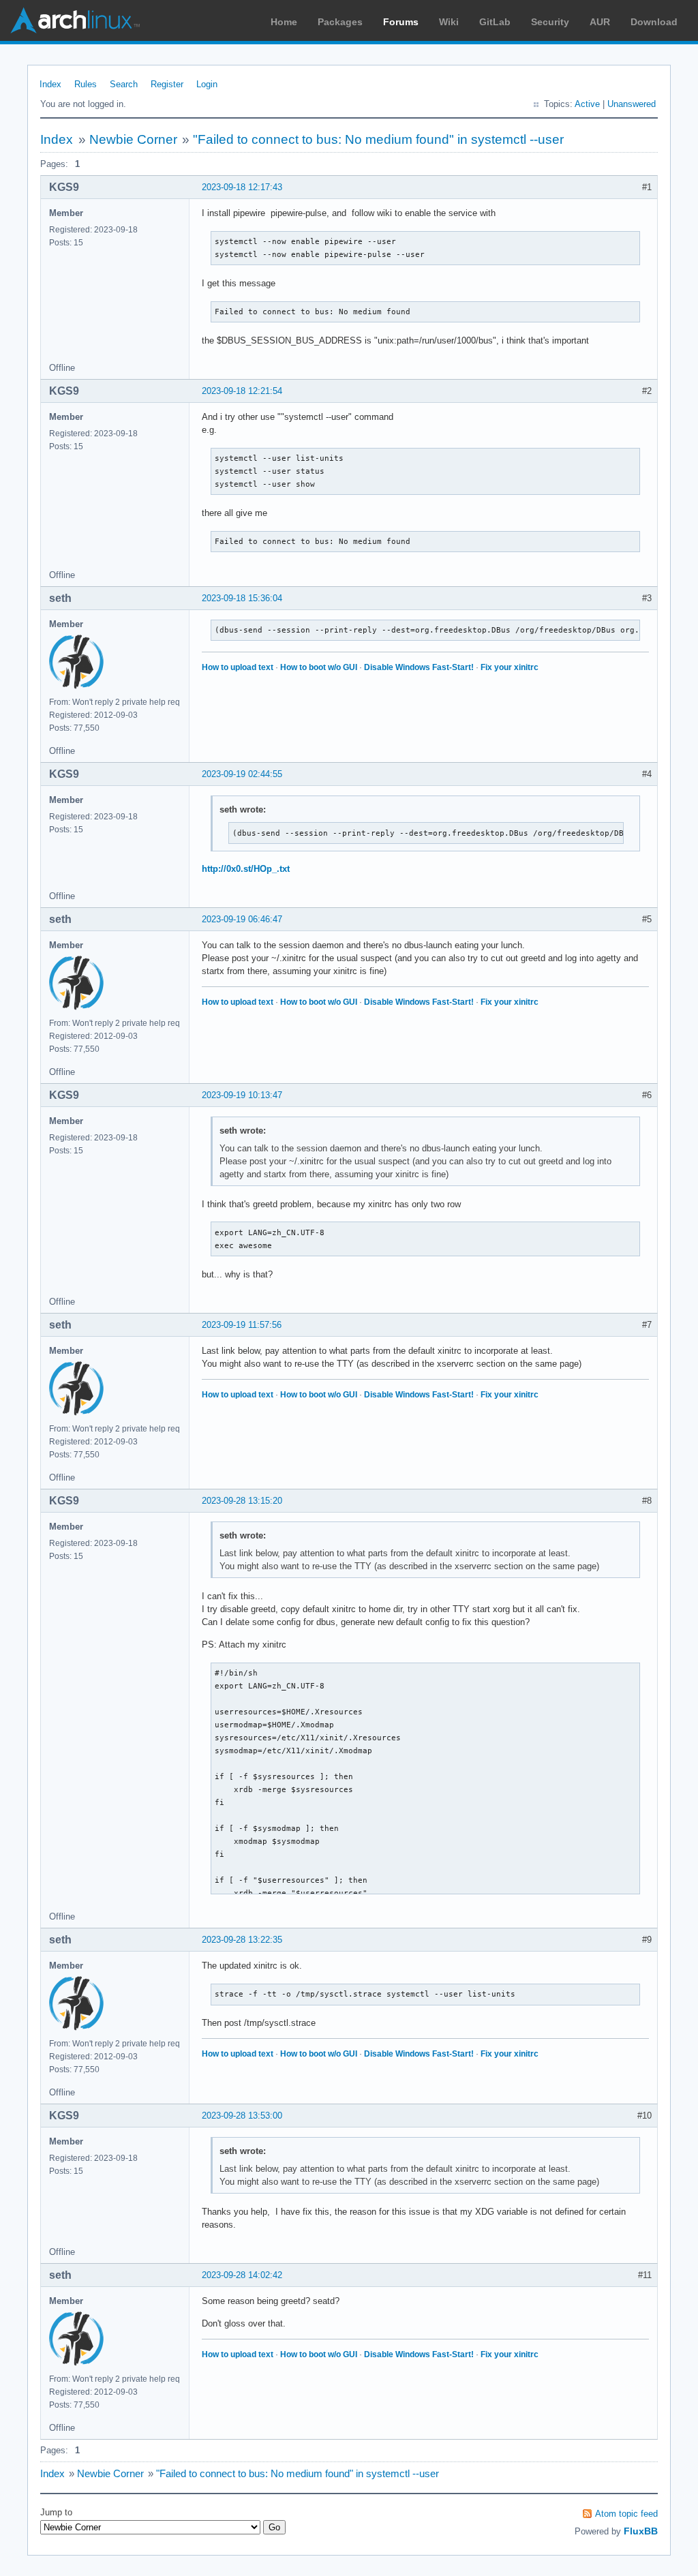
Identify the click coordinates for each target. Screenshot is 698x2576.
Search (124, 84)
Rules (86, 84)
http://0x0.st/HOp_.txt (246, 869)
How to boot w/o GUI (319, 667)
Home (284, 22)
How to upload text (238, 667)
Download (654, 22)
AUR (600, 22)
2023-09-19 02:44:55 (242, 774)
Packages (340, 22)
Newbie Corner (133, 139)
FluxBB (641, 2531)
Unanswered (632, 104)
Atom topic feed (626, 2514)
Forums (401, 22)
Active (587, 104)
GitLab (495, 22)
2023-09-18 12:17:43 (242, 187)
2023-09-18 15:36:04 (242, 598)
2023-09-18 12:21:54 (242, 391)
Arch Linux (75, 20)
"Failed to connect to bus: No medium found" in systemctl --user (378, 139)
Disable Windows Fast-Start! (419, 667)
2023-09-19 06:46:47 (242, 919)
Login (207, 84)
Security (550, 22)
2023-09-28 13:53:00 (242, 2116)
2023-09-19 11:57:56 (242, 1325)
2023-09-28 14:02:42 (242, 2275)
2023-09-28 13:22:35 (242, 1940)
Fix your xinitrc (510, 667)
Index (50, 84)
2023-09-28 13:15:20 (242, 1501)
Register (167, 84)
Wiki (449, 22)
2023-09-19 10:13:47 (242, 1095)
